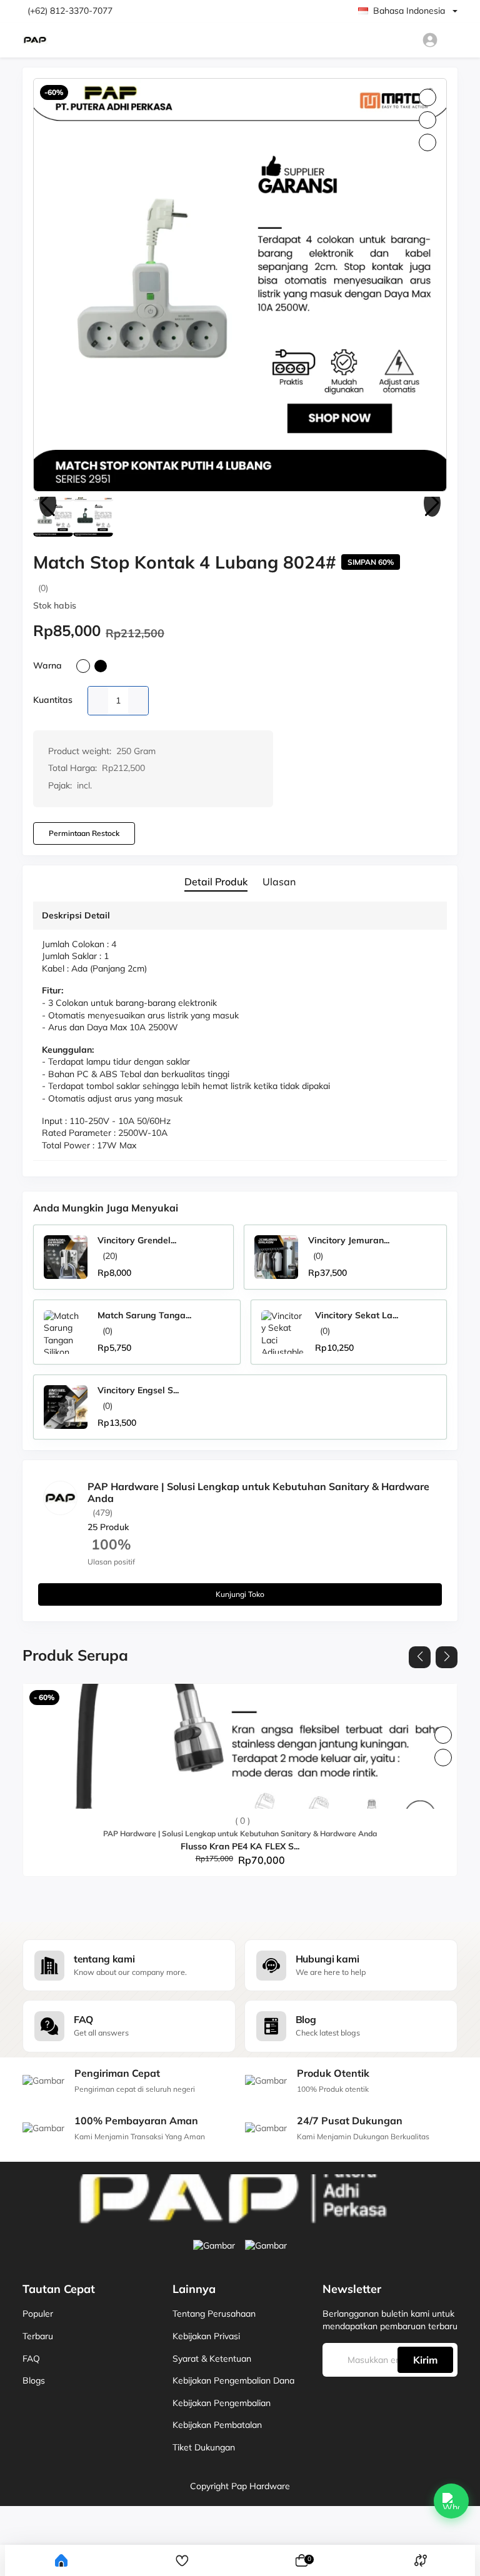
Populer (38, 2314)
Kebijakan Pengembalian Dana (233, 2380)
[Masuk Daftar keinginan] (182, 2561)
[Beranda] (61, 2560)
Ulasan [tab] (279, 882)
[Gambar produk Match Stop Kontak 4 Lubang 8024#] (240, 285)
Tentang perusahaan (214, 2314)
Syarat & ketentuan (212, 2359)
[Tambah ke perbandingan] (443, 1758)
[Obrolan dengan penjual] (424, 1541)
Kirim (425, 2360)
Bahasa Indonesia (409, 11)
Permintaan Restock (84, 833)
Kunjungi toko (240, 1594)
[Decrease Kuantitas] (98, 701)
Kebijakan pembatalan (217, 2425)
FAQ (31, 2359)
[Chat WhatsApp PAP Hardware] (451, 2501)
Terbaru (38, 2336)
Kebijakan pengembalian (222, 2403)
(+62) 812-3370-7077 (70, 11)
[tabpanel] (240, 1034)
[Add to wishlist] (443, 1735)
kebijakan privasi (206, 2336)
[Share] (427, 142)
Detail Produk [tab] (216, 882)
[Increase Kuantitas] (138, 701)
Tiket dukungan (204, 2447)
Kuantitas (53, 700)
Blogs (34, 2380)
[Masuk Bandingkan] (421, 2561)
